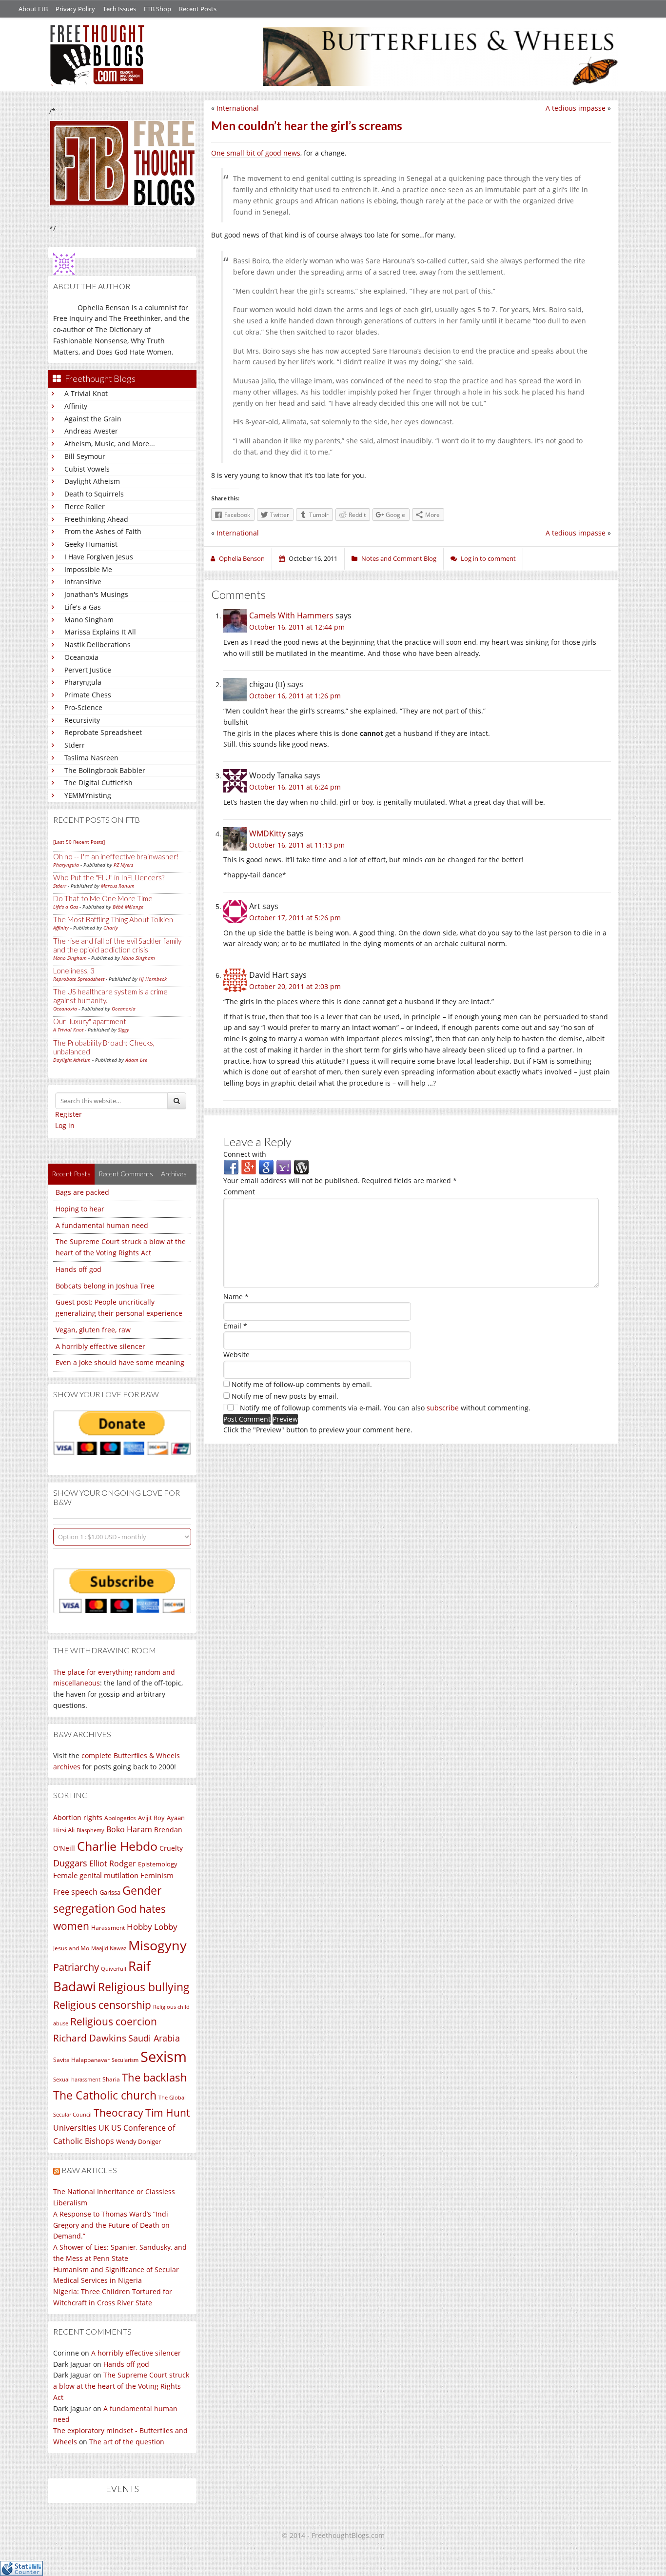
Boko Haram (129, 1829)
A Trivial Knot (86, 393)
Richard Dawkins (90, 2038)
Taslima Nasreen (91, 758)
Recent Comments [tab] (126, 1174)
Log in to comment (488, 558)
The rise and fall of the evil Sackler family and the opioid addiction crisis (117, 945)
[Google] (266, 1167)
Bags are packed (82, 1192)
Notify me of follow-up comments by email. (302, 1384)
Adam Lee (136, 1060)
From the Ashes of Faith (103, 531)
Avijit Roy (151, 1818)
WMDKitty (267, 833)
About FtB (33, 9)
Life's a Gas (83, 607)
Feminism (157, 1875)
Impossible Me (88, 569)
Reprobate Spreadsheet (103, 732)
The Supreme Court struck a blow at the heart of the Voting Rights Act (121, 2386)
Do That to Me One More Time (103, 898)
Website (236, 1355)
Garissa (110, 1892)
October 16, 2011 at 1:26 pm (295, 696)
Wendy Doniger (138, 2142)
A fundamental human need (102, 1225)
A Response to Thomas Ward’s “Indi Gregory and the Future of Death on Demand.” (111, 2225)
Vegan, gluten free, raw (93, 1330)
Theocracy (118, 2113)
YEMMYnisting (88, 795)
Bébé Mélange (128, 907)
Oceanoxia (81, 657)
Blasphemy (90, 1830)
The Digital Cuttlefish (98, 783)
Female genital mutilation (96, 1875)
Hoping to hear (80, 1209)
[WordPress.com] (301, 1167)
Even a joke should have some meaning (120, 1362)
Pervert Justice (88, 670)
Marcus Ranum (118, 886)
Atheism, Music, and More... (110, 444)
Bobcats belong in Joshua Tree (105, 1286)
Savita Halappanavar (81, 2060)
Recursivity (82, 720)
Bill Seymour (85, 456)
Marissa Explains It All (100, 632)
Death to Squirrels (94, 494)
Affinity (76, 406)
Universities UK (81, 2128)
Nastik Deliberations (98, 644)
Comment (239, 1192)
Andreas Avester (91, 431)
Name (236, 1297)
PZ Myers (123, 865)
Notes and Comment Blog (399, 558)
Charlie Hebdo (117, 1846)
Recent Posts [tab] (71, 1174)
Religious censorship (102, 2005)
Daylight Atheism (92, 481)
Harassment (108, 1928)
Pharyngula (83, 682)
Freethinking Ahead (96, 519)
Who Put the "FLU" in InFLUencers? (109, 877)
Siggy (124, 1030)
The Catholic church (105, 2095)
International (238, 108)
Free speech (75, 1892)
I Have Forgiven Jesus (99, 557)
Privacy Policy (75, 9)
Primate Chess (88, 695)
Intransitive (83, 582)
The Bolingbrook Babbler (105, 770)
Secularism (125, 2060)
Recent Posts (198, 9)
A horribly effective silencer (100, 1346)
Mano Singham (89, 620)
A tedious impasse (576, 108)
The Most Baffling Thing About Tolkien (113, 919)
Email (235, 1326)
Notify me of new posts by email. (285, 1396)
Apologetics (120, 1818)
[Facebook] (231, 1167)
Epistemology (158, 1864)
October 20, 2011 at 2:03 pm (295, 986)
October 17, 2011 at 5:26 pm (295, 918)
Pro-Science (83, 707)
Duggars (70, 1863)
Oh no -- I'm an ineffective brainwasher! (116, 856)
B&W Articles (89, 2170)
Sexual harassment (77, 2080)
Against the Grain (93, 419)
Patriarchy (76, 1967)
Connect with (245, 1154)
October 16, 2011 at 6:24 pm (295, 787)
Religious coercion (114, 2021)
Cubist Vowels (87, 469)
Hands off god (78, 1269)
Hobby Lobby (152, 1927)
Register (69, 1114)
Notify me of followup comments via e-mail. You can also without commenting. (384, 1408)
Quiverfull (114, 1969)
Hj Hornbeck (153, 979)
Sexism (164, 2057)
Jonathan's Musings (96, 594)
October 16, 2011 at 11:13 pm (297, 845)
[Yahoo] (284, 1167)
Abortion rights (78, 1817)
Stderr (75, 745)
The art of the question (127, 2442)
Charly (111, 928)
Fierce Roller (85, 506)
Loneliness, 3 (74, 971)
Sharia (111, 2079)
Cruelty (171, 1848)
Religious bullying (144, 1987)
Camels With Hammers (291, 615)
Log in (65, 1125)
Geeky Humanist (91, 544)
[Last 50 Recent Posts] (79, 842)
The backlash (155, 2077)
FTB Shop (157, 9)
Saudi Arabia (154, 2038)
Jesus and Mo (71, 1948)
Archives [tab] (174, 1174)
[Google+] (249, 1167)
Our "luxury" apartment (90, 1021)
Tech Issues (119, 9)
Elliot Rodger (113, 1863)
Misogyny (157, 1945)
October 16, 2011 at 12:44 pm (297, 627)
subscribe (443, 1408)
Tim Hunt (167, 2112)
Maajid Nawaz (109, 1948)
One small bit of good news (256, 153)
